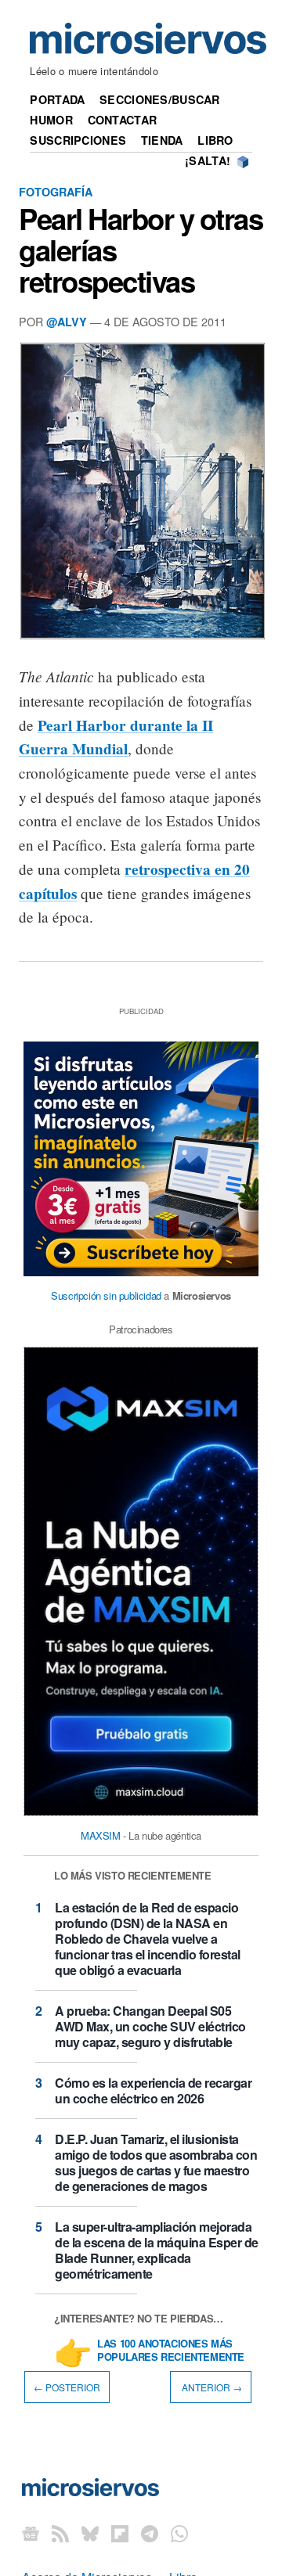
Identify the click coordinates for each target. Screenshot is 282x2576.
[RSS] (60, 2533)
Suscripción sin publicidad (106, 1295)
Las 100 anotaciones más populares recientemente (171, 2351)
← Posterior (67, 2387)
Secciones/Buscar (160, 99)
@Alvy (67, 322)
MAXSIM (101, 1835)
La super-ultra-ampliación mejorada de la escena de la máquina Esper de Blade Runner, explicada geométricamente (157, 2250)
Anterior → (211, 2387)
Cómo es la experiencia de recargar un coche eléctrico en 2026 (153, 2090)
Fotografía (56, 192)
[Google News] (31, 2533)
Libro (215, 140)
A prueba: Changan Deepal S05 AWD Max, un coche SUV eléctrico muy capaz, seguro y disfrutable (150, 2026)
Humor (51, 120)
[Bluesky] (90, 2533)
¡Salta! (208, 160)
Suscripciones (78, 140)
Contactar (123, 120)
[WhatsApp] (179, 2533)
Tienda (162, 140)
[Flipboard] (120, 2533)
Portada (57, 99)
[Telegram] (150, 2533)
